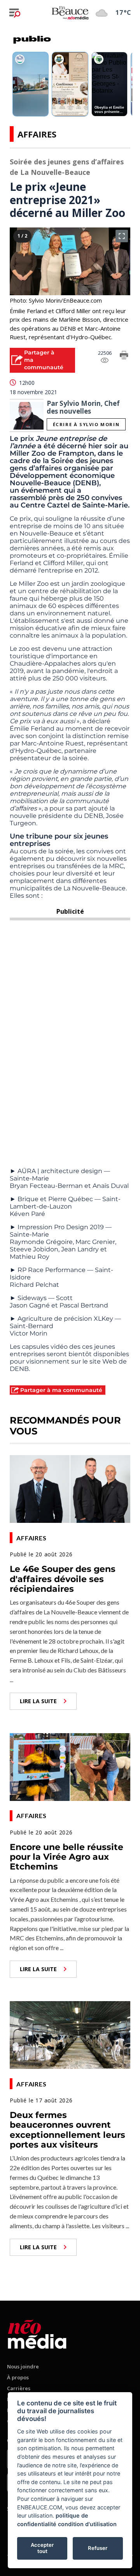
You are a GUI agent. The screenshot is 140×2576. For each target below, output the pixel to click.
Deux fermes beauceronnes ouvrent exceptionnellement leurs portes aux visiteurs (67, 2130)
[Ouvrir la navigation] (15, 13)
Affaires (37, 134)
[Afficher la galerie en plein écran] (122, 236)
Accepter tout (42, 2548)
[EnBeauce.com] (37, 2333)
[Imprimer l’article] (124, 356)
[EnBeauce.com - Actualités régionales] (70, 12)
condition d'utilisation (87, 2524)
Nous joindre (23, 2366)
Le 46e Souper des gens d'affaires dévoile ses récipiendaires (63, 1579)
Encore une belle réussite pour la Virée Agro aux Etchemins (66, 1857)
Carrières (19, 2388)
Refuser (98, 2548)
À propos (18, 2377)
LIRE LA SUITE (38, 1701)
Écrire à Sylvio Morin (86, 424)
